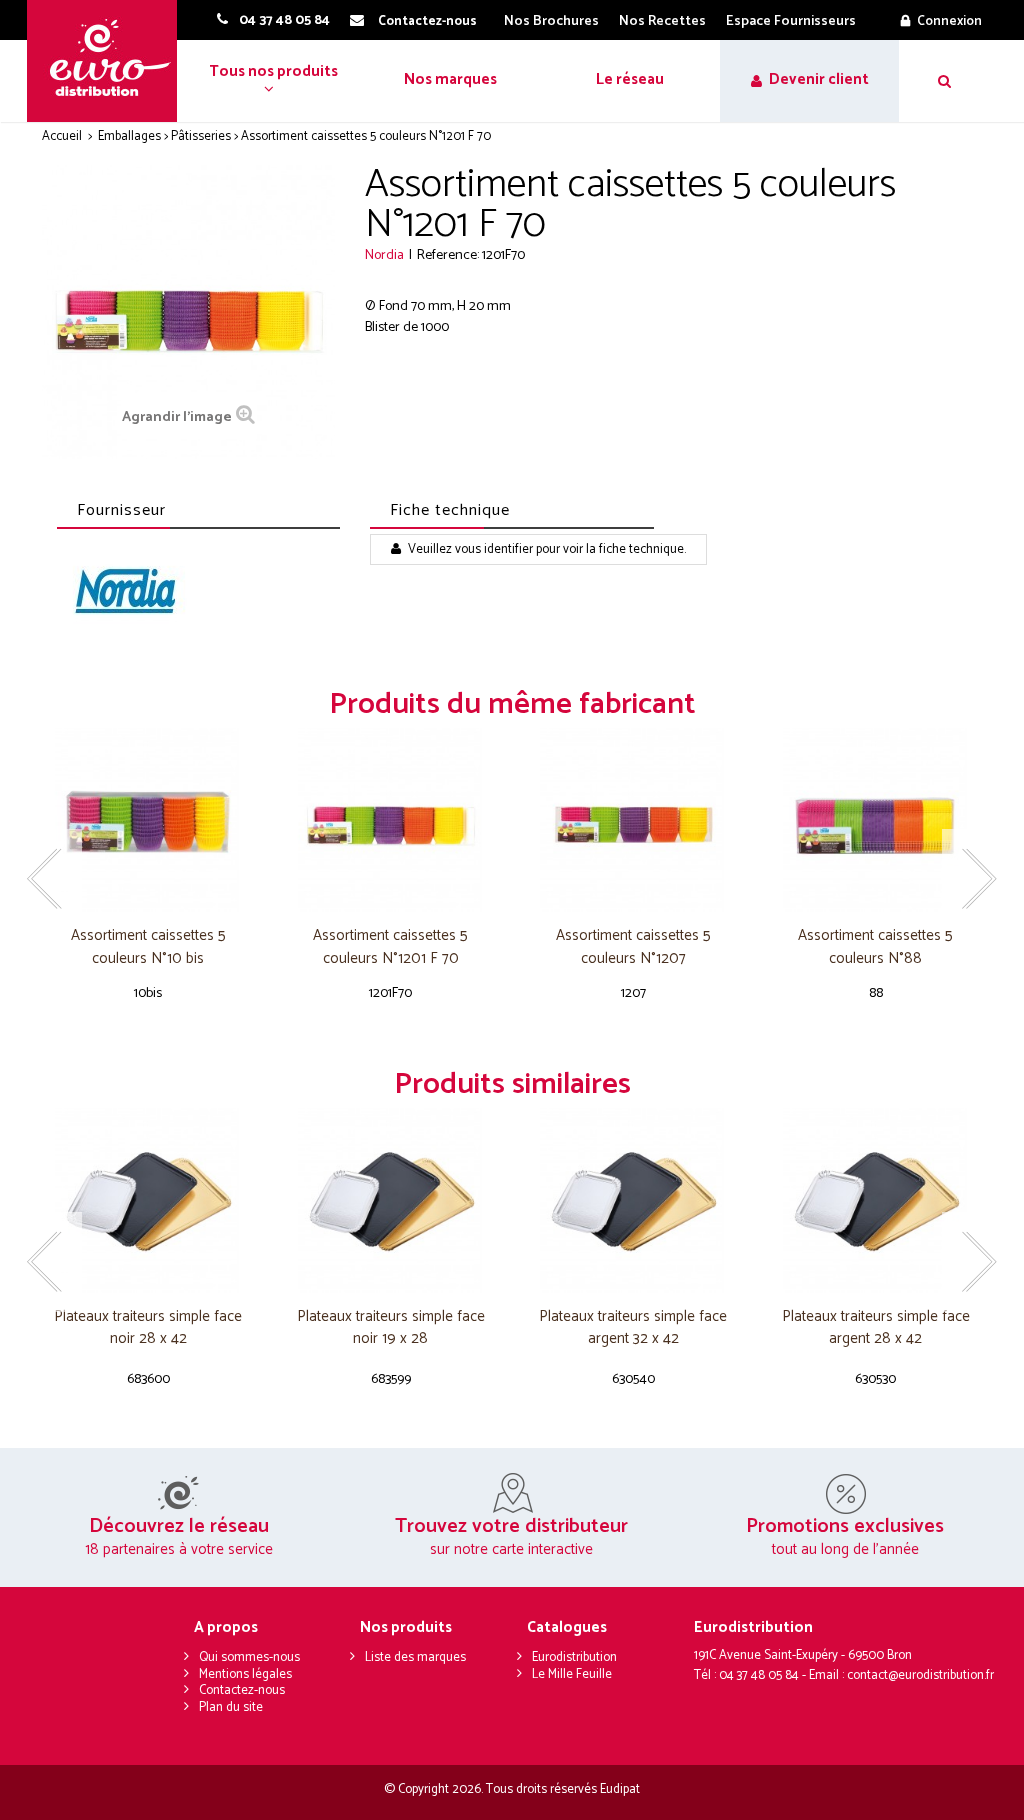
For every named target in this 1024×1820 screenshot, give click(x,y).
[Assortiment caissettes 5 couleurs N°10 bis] (148, 820)
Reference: (448, 255)
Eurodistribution (574, 1657)
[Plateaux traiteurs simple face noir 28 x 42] (148, 1200)
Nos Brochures (551, 21)
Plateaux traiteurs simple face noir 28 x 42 (148, 1328)
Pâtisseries (201, 136)
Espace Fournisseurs (791, 21)
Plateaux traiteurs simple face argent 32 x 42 (633, 1328)
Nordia (384, 255)
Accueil (62, 136)
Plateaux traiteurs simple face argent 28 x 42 (876, 1328)
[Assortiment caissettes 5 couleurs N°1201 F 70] (391, 820)
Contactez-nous (242, 1690)
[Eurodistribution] (109, 61)
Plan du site (231, 1707)
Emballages (129, 136)
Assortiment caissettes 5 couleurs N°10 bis (148, 947)
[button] (271, 81)
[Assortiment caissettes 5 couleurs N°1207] (633, 820)
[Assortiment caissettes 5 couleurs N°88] (876, 820)
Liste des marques (415, 1657)
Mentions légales (245, 1674)
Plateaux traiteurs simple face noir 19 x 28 (391, 1328)
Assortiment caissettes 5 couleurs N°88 (875, 947)
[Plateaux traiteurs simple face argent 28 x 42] (876, 1200)
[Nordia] (124, 592)
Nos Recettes (662, 21)
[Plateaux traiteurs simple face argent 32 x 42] (633, 1200)
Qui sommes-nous (249, 1657)
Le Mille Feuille (572, 1674)
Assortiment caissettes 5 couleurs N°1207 (633, 947)
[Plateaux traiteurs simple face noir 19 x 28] (391, 1200)
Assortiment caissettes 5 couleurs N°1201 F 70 (390, 947)
